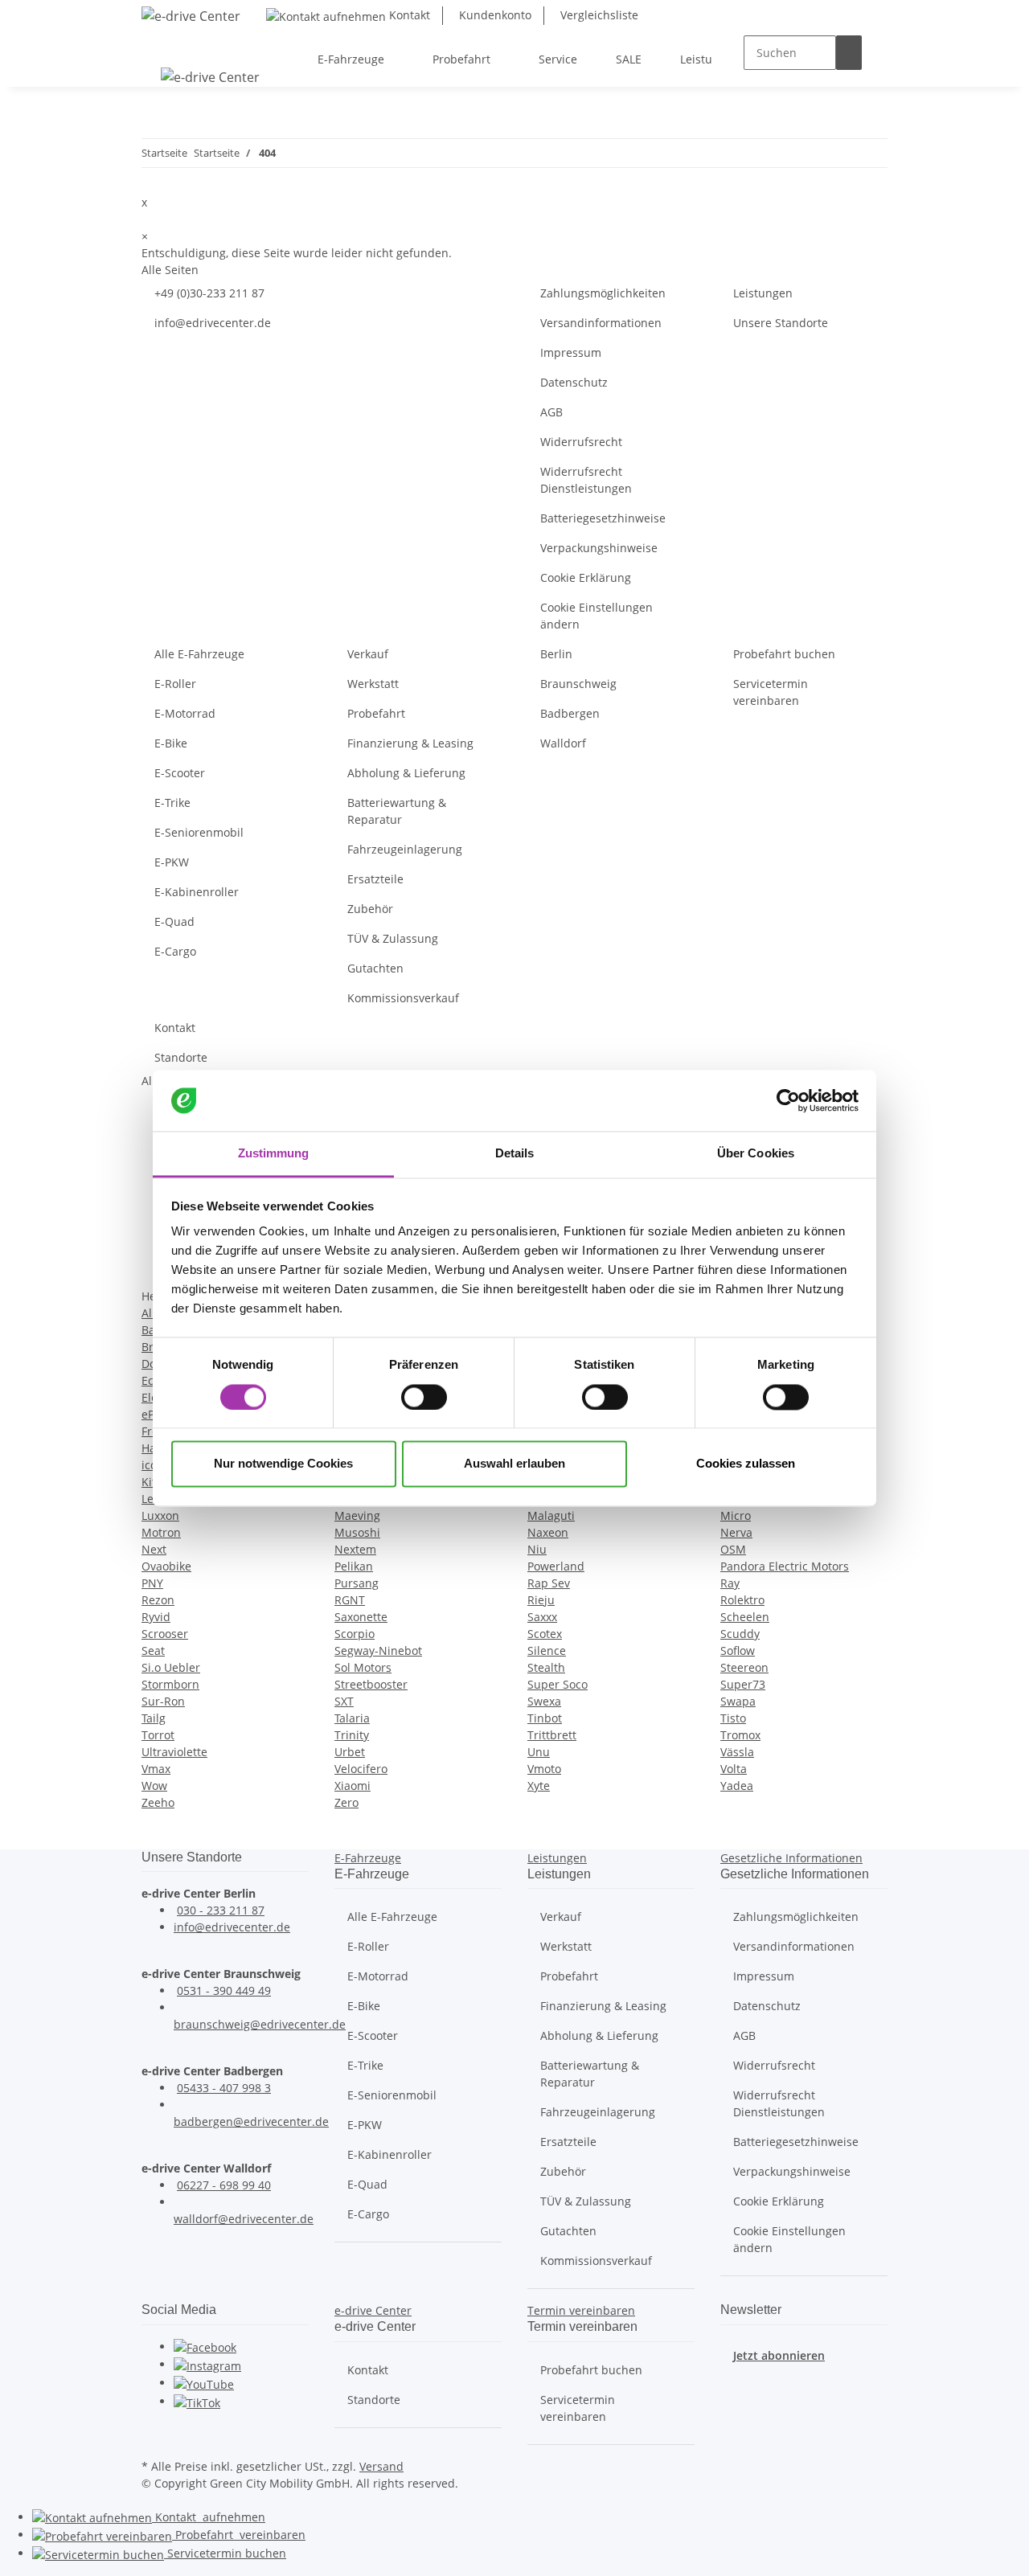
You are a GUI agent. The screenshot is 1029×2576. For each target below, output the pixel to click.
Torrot (158, 1735)
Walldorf (563, 743)
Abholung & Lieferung (406, 773)
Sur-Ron (163, 1701)
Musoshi (357, 1532)
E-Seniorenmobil (199, 832)
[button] (368, 1858)
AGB (551, 412)
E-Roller (175, 684)
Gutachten (375, 968)
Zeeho (158, 1802)
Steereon (744, 1667)
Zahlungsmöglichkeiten (603, 293)
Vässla (737, 1752)
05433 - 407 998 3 (224, 2088)
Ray (730, 1583)
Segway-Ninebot (378, 1650)
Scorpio (355, 1634)
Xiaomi (353, 1786)
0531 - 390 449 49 (224, 1990)
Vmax (156, 1769)
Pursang (357, 1583)
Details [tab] (515, 1154)
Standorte (181, 1057)
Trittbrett (552, 1735)
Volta (734, 1769)
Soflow (738, 1650)
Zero (346, 1802)
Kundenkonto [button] (494, 15)
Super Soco (558, 1684)
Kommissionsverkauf (403, 998)
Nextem (355, 1549)
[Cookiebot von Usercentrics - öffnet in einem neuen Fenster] (788, 1100)
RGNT (350, 1600)
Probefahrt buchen (784, 654)
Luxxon (160, 1515)
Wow (154, 1786)
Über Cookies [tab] (756, 1154)
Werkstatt (373, 684)
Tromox (740, 1735)
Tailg (154, 1718)
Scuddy (740, 1634)
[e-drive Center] (191, 16)
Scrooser (165, 1634)
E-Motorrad (185, 713)
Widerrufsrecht (581, 442)
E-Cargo (175, 951)
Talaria (352, 1718)
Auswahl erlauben (514, 1464)
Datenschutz (574, 382)
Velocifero (361, 1769)
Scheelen (745, 1617)
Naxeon (548, 1532)
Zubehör (370, 909)
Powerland (556, 1566)
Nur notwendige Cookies (283, 1464)
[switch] (424, 1397)
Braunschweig (578, 684)
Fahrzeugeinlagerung (405, 849)
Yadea (737, 1786)
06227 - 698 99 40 (224, 2185)
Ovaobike (166, 1566)
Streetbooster (371, 1684)
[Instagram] (207, 2364)
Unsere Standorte (781, 323)
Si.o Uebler (171, 1667)
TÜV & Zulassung (393, 938)
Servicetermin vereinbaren (771, 692)
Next (154, 1549)
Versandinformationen (601, 323)
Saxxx (542, 1617)
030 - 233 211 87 (221, 1910)
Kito (152, 1482)
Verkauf (368, 654)
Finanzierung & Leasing (410, 743)
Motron (161, 1532)
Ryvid (156, 1617)
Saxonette (361, 1617)
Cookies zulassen (746, 1464)
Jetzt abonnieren (779, 2355)
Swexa (544, 1701)
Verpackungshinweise (599, 548)
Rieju (541, 1600)
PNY (152, 1583)
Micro (736, 1515)
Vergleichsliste (598, 15)
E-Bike (171, 743)
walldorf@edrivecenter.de (244, 2219)
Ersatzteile (375, 879)
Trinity (352, 1735)
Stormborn (170, 1684)
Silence (547, 1650)
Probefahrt (376, 713)
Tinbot (545, 1718)
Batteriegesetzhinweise (603, 518)
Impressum (571, 352)
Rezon (158, 1600)
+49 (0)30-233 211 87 (209, 293)
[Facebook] (205, 2347)
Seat (153, 1650)
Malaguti (551, 1515)
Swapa (738, 1701)
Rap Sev (549, 1583)
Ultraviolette (174, 1752)
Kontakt (408, 15)
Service (225, 2553)
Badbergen (570, 713)
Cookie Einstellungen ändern (596, 616)
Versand (381, 2466)
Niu (537, 1549)
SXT (344, 1701)
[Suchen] (849, 53)
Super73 (743, 1684)
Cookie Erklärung (586, 577)
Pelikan (354, 1566)
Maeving (357, 1515)
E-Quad (174, 921)
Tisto (733, 1718)
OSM (733, 1549)
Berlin (556, 654)
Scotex (545, 1634)
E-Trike (172, 803)
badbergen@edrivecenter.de (251, 2121)
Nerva (736, 1532)
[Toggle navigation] (162, 45)
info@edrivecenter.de (213, 323)
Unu (539, 1752)
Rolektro (742, 1600)
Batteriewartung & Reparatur (397, 811)
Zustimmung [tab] (274, 1154)
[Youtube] (204, 2383)
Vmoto (544, 1769)
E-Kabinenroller (197, 892)
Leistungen (763, 293)
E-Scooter (180, 773)
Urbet (350, 1752)
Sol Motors (363, 1667)
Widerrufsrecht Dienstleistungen (586, 480)
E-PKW (172, 862)
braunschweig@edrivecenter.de (260, 2024)
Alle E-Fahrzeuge (199, 654)
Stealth (546, 1667)
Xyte (539, 1786)
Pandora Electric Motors (785, 1566)
